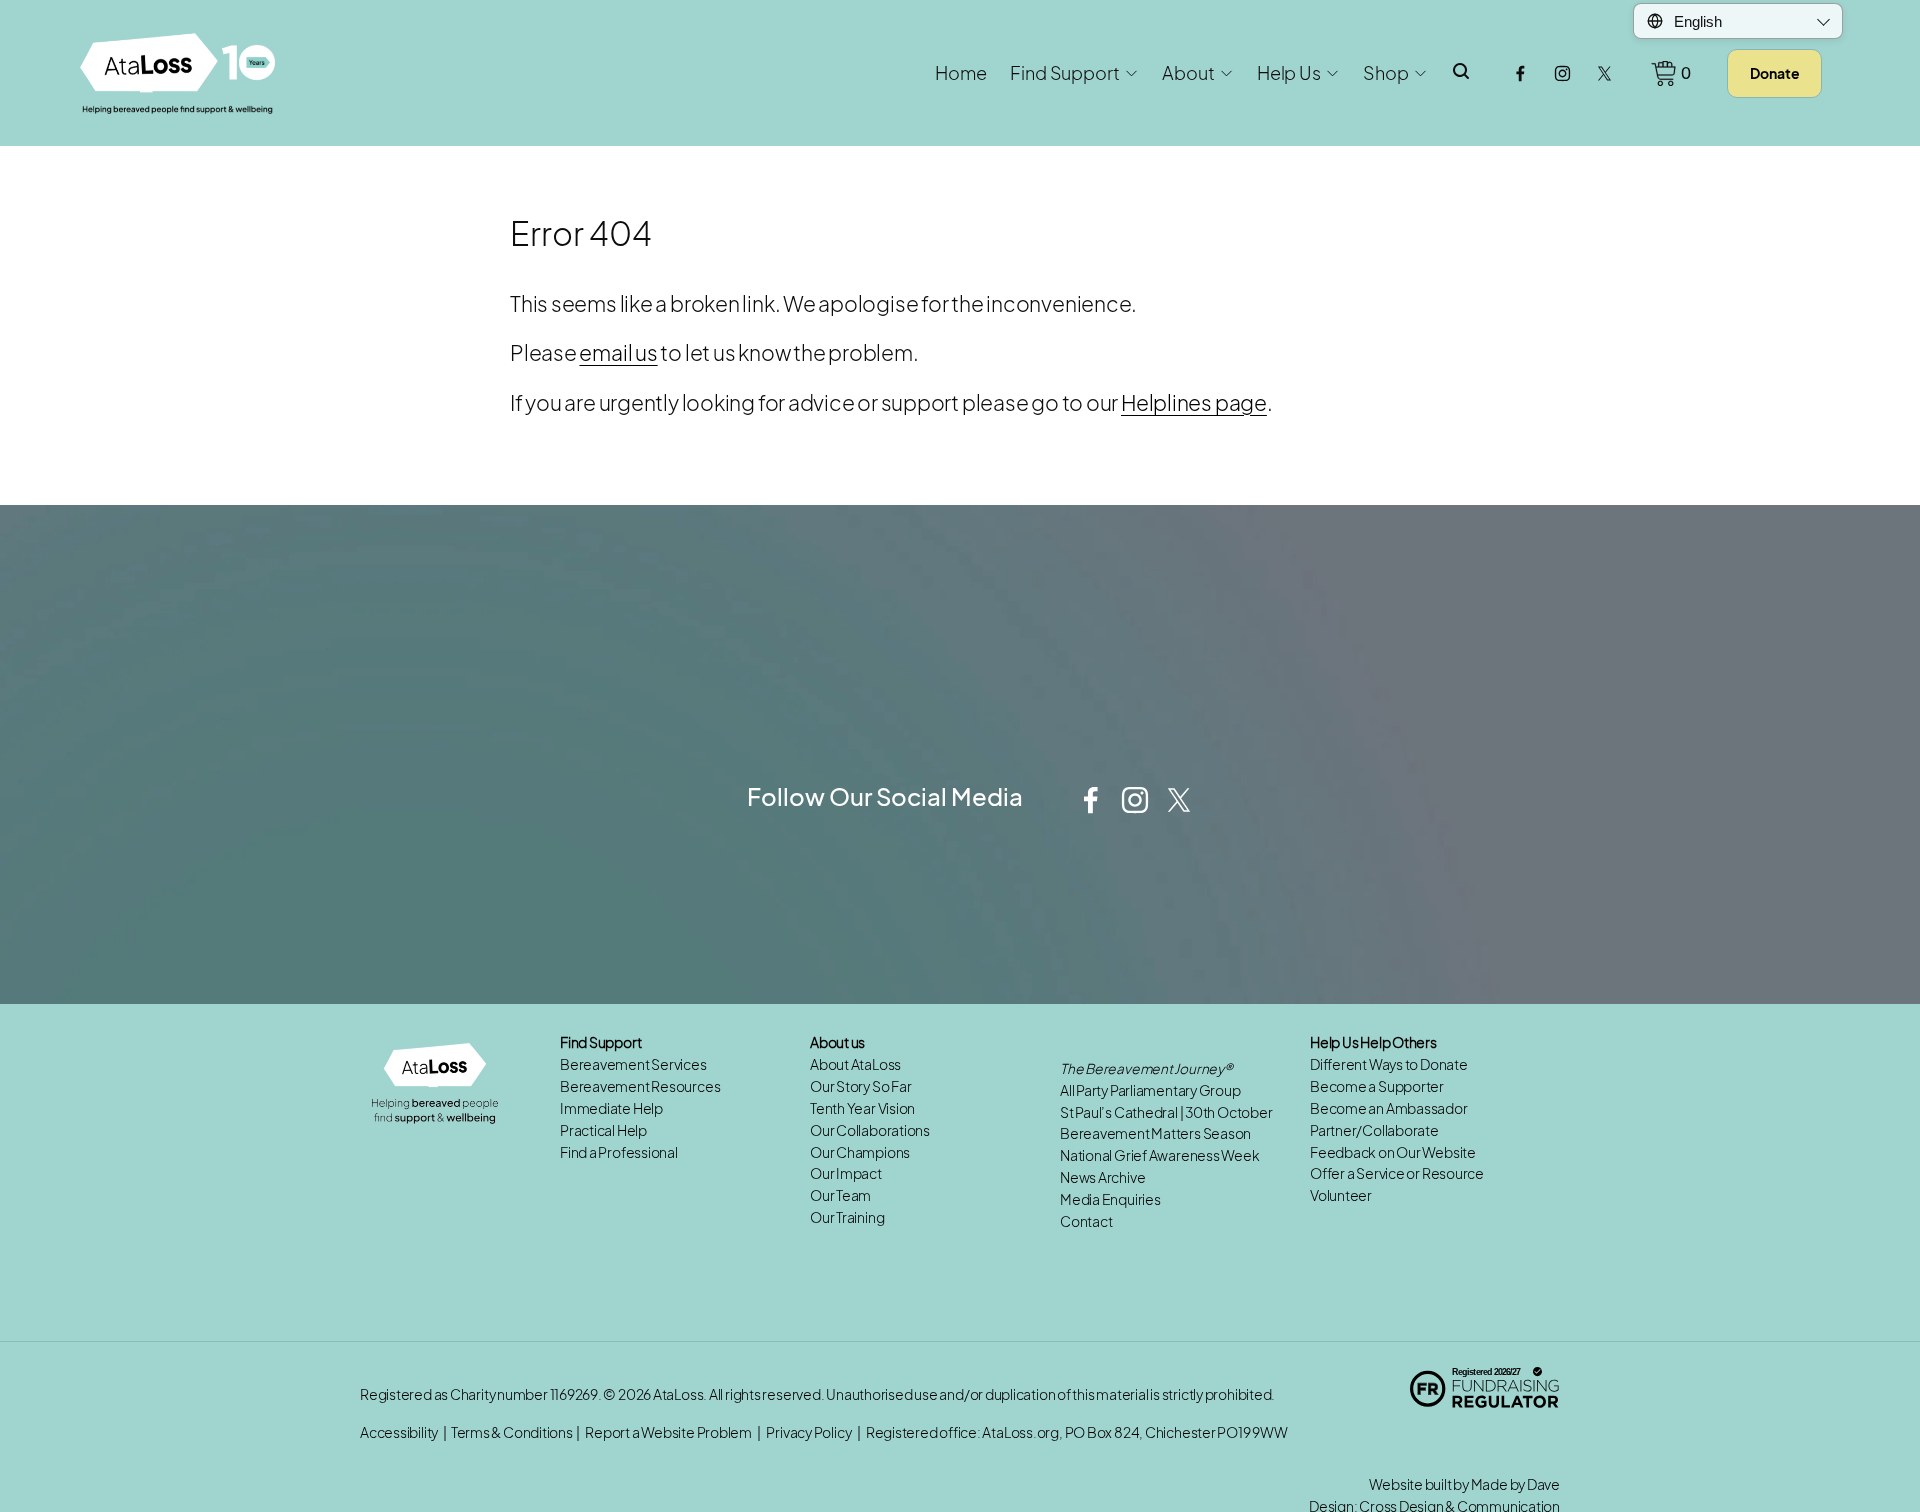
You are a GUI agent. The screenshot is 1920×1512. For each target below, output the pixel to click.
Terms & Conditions (512, 1432)
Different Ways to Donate (1389, 1064)
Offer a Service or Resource (1397, 1173)
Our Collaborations (870, 1130)
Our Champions (860, 1152)
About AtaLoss (855, 1064)
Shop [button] (1386, 73)
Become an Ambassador (1389, 1108)
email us (618, 352)
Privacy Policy (808, 1432)
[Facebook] (1520, 73)
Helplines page (1194, 402)
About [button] (1188, 73)
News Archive (1102, 1177)
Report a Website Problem (668, 1432)
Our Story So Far (860, 1086)
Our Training (847, 1217)
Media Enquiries (1110, 1199)
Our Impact (846, 1173)
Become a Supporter (1377, 1086)
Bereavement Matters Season (1155, 1133)
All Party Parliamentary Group (1150, 1090)
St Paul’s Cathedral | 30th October (1166, 1112)
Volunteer (1341, 1195)
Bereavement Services (633, 1064)
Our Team (840, 1195)
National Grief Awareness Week (1160, 1155)
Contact (1086, 1221)
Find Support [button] (1065, 73)
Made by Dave (1515, 1484)
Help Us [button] (1289, 73)
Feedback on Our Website (1393, 1152)
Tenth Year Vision (862, 1108)
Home (961, 73)
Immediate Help (611, 1108)
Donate (1775, 73)
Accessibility (399, 1432)
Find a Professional (619, 1152)
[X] (1604, 73)
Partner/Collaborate (1374, 1130)
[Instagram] (1562, 73)
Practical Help (603, 1130)
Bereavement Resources (640, 1086)
